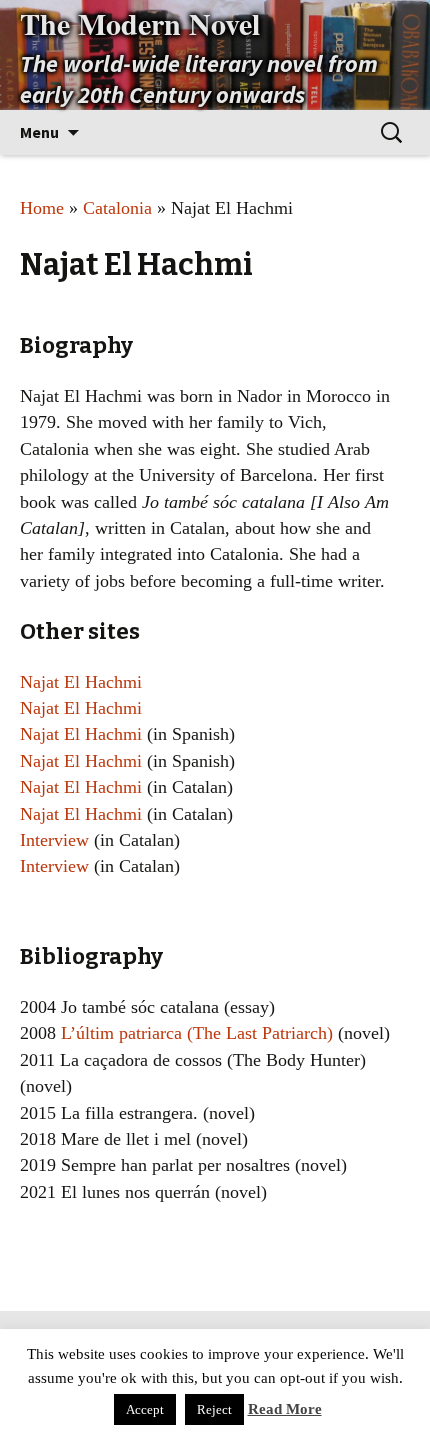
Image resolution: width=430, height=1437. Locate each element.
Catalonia (117, 208)
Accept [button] (145, 1409)
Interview (54, 840)
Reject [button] (214, 1409)
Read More (285, 1409)
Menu (39, 132)
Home (42, 208)
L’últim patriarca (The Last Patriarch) (197, 1033)
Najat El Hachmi (81, 682)
